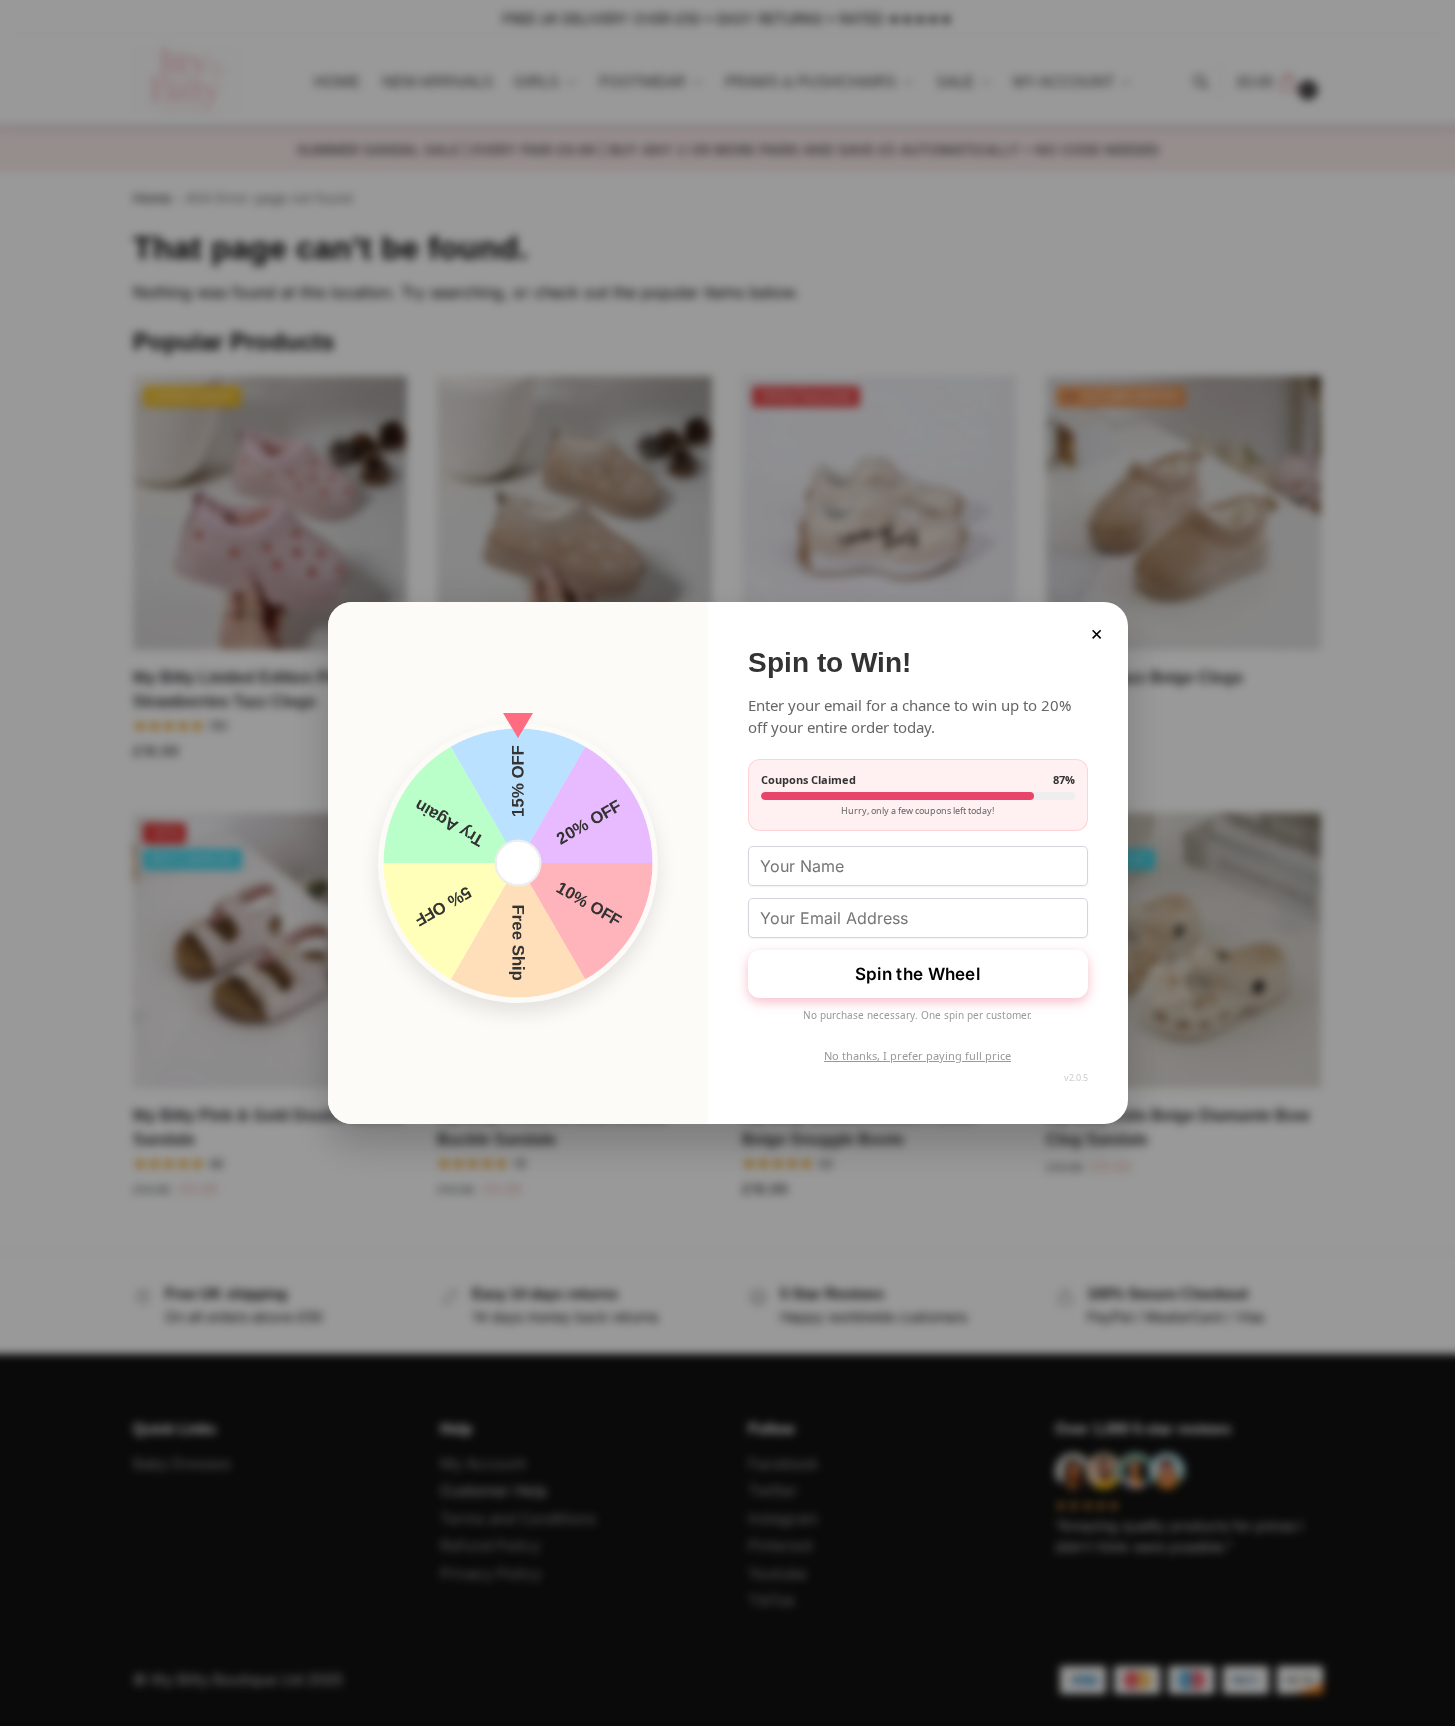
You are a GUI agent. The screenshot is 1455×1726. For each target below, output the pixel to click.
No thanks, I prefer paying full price (917, 1055)
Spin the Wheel (917, 974)
